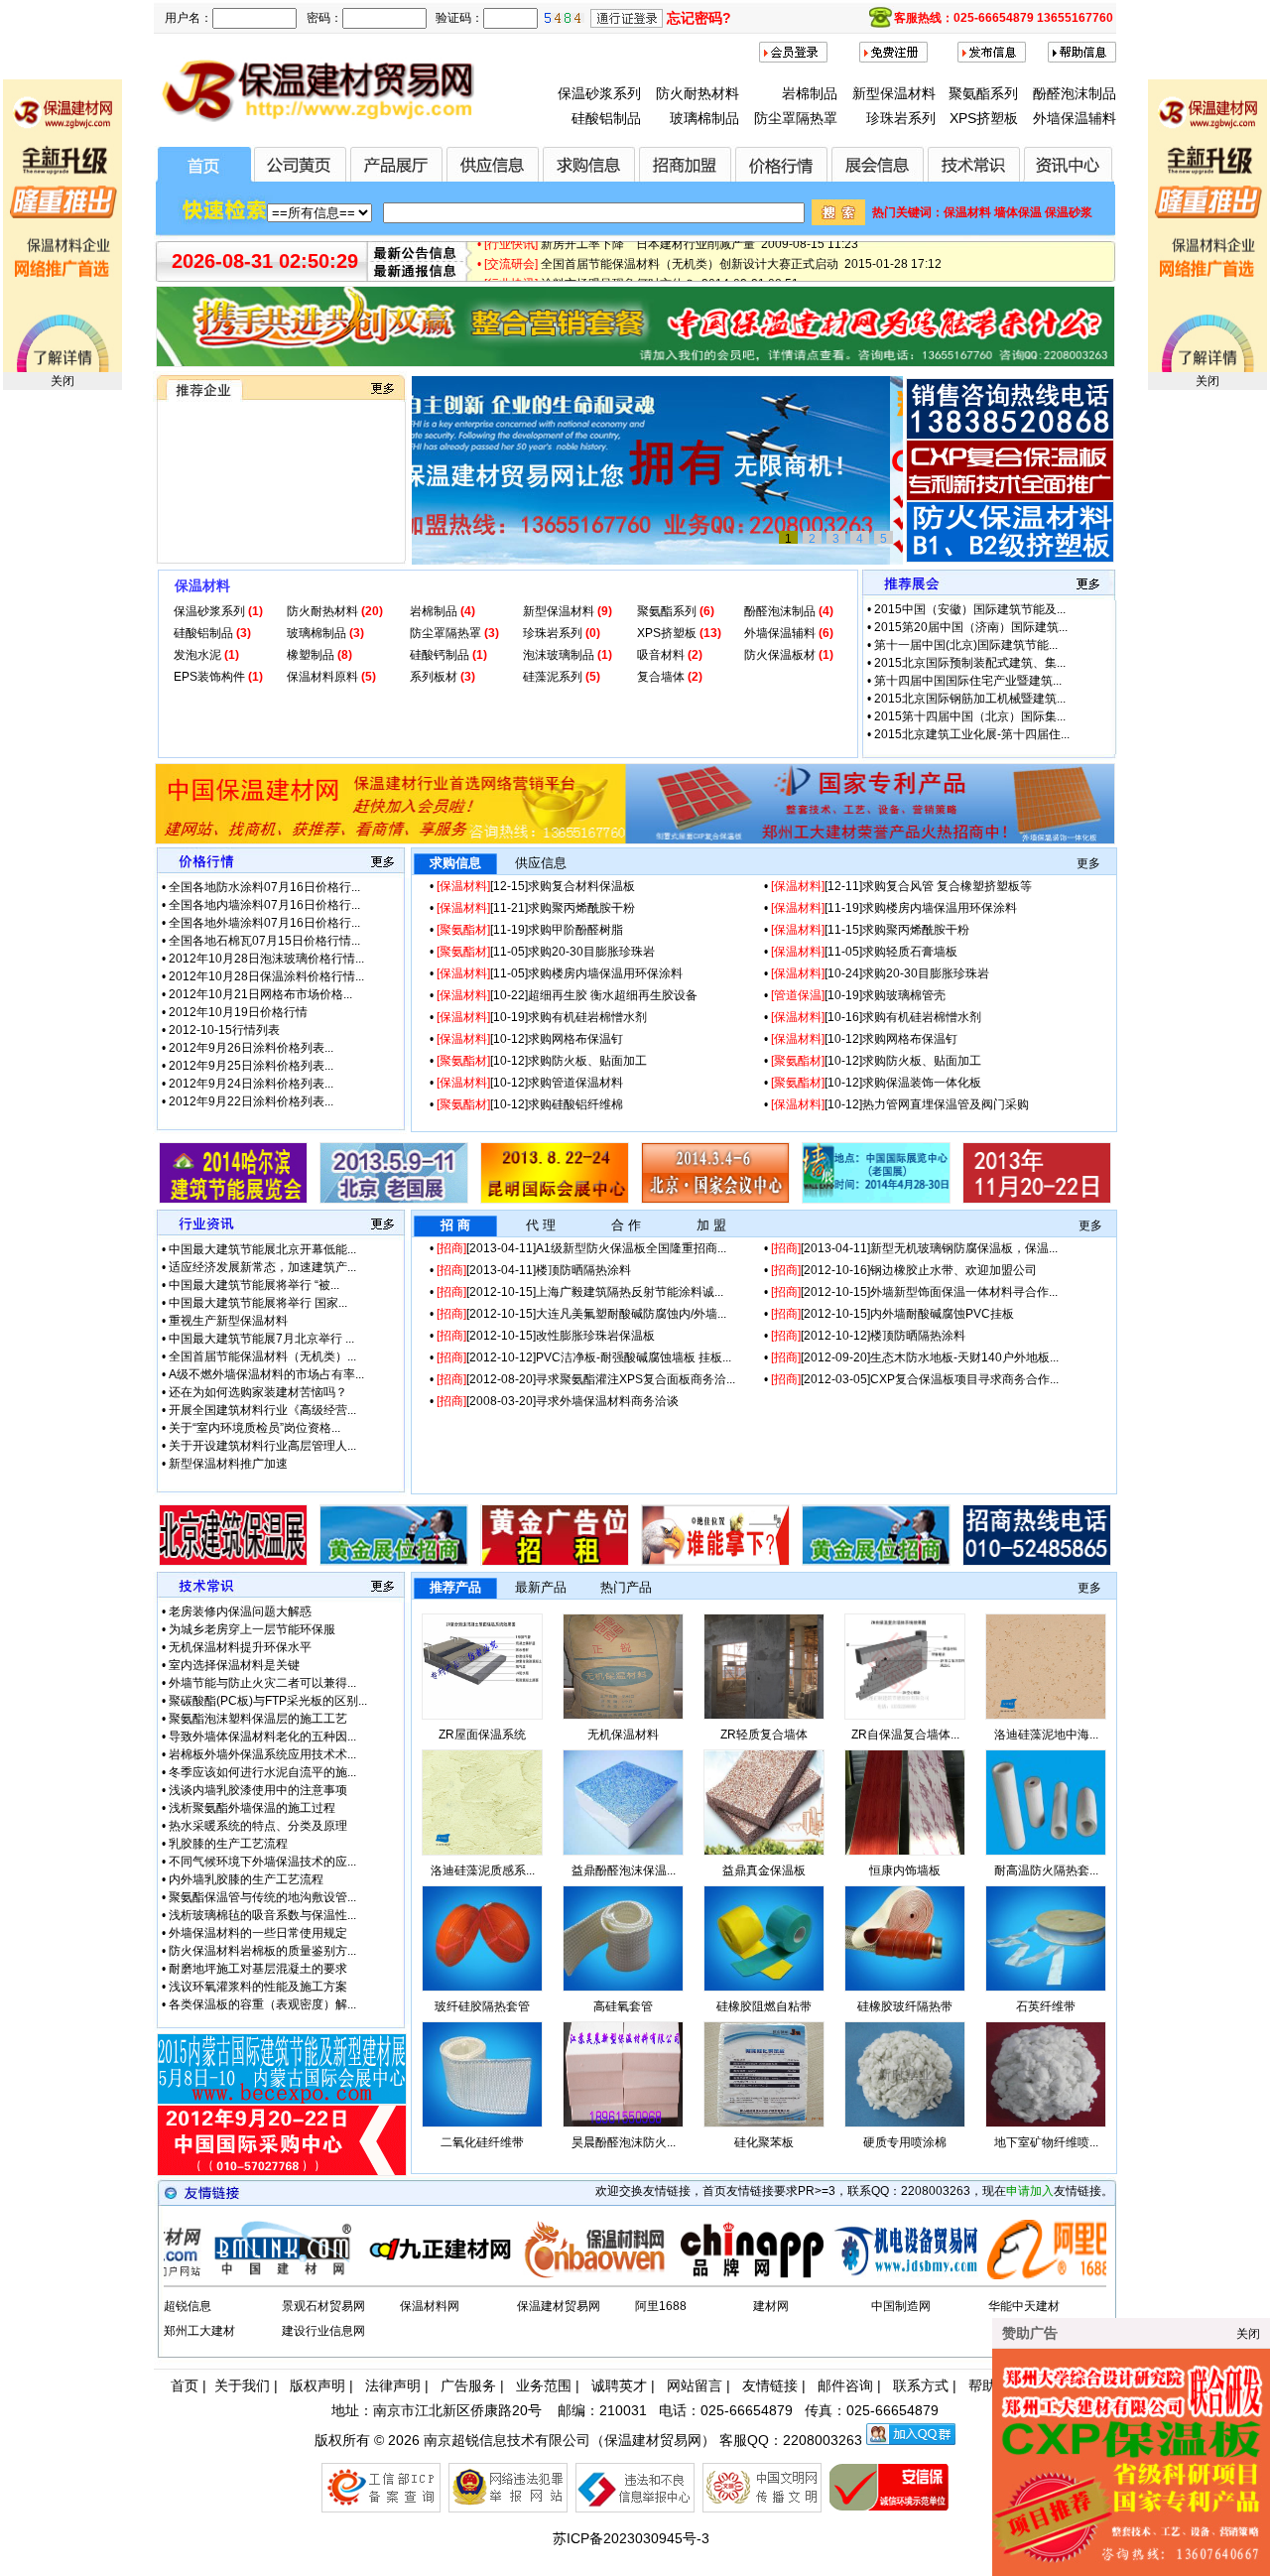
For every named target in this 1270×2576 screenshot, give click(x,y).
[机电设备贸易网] (827, 2275)
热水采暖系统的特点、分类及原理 (258, 1826)
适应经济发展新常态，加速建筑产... (262, 1267)
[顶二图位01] (635, 840)
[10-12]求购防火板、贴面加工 (542, 1061)
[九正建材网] (363, 2275)
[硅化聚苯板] (764, 2124)
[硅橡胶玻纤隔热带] (905, 1988)
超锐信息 (188, 2306)
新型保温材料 (894, 93)
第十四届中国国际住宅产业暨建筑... (968, 681)
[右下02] (282, 2101)
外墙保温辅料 (1075, 118)
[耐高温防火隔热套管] (1046, 1852)
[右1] (1010, 436)
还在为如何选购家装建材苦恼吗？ (258, 1392)
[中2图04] (715, 1562)
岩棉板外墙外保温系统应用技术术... (262, 1754)
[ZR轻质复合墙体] (764, 1716)
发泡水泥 (199, 655)
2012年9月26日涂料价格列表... (251, 1048)
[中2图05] (876, 1562)
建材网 (771, 2306)
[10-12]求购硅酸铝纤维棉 (530, 1104)
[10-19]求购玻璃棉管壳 (858, 995)
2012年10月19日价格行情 (238, 1012)
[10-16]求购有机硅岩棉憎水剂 (876, 1017)
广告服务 (468, 2385)
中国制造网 (901, 2306)
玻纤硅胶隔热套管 (482, 2006)
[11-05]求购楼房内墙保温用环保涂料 (560, 973)
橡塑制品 (312, 655)
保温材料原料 (324, 677)
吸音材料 (662, 655)
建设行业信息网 (323, 2331)
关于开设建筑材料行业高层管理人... (262, 1446)
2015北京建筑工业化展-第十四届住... (972, 734)
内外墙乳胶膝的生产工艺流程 (246, 1879)
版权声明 (317, 2385)
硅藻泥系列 (554, 677)
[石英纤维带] (1046, 1988)
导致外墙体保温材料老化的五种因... (262, 1737)
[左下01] (282, 2172)
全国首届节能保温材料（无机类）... (262, 1356)
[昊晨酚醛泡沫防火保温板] (623, 2124)
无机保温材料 (623, 1735)
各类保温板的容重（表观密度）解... (262, 2004)
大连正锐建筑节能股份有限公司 (254, 513)
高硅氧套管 (623, 2006)
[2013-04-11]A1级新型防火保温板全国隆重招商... (581, 1248)
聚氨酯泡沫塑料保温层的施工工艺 (258, 1719)
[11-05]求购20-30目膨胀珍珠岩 (546, 952)
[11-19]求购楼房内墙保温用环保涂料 (894, 908)
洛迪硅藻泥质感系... (483, 1870)
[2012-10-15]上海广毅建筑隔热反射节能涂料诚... (580, 1292)
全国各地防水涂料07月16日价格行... (264, 887)
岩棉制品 (810, 93)
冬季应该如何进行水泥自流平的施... (262, 1772)
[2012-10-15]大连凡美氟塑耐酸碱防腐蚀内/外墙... (581, 1314)
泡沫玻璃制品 (560, 655)
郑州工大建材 (199, 2331)
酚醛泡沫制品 (1075, 93)
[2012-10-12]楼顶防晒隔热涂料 (868, 1336)
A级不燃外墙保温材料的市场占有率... (266, 1374)
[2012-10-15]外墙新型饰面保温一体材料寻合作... (914, 1292)
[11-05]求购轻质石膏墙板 (864, 952)
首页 (185, 2385)
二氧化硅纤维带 (482, 2142)
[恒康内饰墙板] (905, 1852)
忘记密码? (699, 18)
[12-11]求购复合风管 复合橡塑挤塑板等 (901, 886)
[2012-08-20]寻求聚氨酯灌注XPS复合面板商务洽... (586, 1379)
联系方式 (921, 2385)
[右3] (1010, 559)
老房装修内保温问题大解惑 (240, 1611)
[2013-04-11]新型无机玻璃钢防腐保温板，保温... (914, 1248)
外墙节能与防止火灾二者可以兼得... (262, 1683)
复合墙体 (662, 677)
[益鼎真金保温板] (764, 1852)
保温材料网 (430, 2306)
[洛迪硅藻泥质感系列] (482, 1852)
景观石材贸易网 (323, 2306)
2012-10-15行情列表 (224, 1030)
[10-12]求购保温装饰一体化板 (876, 1083)
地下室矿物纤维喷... (1046, 2142)
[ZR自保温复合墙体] (905, 1716)
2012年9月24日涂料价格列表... (251, 1084)
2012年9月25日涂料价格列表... (251, 1066)
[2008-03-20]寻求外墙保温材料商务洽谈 (558, 1401)
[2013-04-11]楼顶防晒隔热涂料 (534, 1270)
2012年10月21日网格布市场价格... (260, 994)
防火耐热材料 (698, 93)
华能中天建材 (1024, 2306)
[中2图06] (1037, 1562)
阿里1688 (661, 2306)
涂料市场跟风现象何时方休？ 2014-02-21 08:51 (670, 250)
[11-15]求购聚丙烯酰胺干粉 (870, 930)
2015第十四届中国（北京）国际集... (970, 716)
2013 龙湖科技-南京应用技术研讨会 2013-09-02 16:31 (687, 270)
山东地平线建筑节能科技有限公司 (259, 549)
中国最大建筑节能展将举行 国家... (258, 1303)
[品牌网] (673, 2275)
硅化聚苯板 (764, 2142)
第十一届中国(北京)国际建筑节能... (966, 645)
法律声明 (393, 2385)
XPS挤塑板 (984, 118)
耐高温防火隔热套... (1046, 1870)
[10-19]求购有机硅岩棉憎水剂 (542, 1017)
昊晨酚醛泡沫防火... (624, 2142)
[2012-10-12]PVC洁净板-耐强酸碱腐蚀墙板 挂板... (584, 1357)
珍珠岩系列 (901, 118)
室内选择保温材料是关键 (234, 1665)
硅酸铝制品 (606, 118)
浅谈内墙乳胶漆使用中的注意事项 (258, 1790)
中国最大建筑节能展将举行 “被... (254, 1285)
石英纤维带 (1046, 2006)
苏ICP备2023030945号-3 (631, 2538)
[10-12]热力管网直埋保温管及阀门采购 (900, 1104)
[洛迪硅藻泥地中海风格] (1046, 1716)
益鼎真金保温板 (764, 1870)
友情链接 (770, 2385)
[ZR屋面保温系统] (482, 1716)
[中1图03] (555, 1200)
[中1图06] (1037, 1200)
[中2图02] (394, 1562)
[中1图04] (715, 1200)
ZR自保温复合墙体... (905, 1735)
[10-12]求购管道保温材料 (530, 1083)
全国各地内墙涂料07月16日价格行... (264, 905)
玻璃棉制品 (704, 118)
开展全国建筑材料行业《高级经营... (262, 1410)
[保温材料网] (518, 2275)
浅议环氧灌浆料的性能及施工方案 (258, 1987)
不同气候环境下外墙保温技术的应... (262, 1862)
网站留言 (695, 2385)
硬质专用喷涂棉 (905, 2142)
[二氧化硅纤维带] (482, 2124)
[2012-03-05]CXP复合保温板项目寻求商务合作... (915, 1379)
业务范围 (544, 2385)
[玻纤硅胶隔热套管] (482, 1988)
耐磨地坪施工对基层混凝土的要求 (258, 1969)
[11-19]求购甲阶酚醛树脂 (530, 930)
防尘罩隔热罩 (796, 118)
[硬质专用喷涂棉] (905, 2124)
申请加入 (1030, 2191)
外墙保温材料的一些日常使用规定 (258, 1933)
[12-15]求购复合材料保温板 (536, 886)
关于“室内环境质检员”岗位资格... (254, 1428)
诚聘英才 (619, 2385)
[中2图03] (555, 1562)
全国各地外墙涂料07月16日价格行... (264, 923)
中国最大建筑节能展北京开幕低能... (262, 1249)
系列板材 (435, 677)
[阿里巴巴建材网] (982, 2275)
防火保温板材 (781, 655)
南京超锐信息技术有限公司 (507, 2440)
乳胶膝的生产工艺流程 (228, 1844)
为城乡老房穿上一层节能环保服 (252, 1629)
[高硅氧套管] (623, 1988)
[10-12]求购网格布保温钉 (530, 1039)
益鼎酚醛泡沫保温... (624, 1870)
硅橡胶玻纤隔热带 (905, 2006)
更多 (1088, 863)
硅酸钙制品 (441, 655)
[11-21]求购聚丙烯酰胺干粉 (536, 908)
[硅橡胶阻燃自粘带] (764, 1988)
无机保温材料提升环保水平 (240, 1647)
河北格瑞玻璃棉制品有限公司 (248, 531)
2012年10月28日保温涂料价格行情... (266, 976)
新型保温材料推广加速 (228, 1464)
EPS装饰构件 (211, 677)
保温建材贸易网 (559, 2306)
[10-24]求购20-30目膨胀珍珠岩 (880, 973)
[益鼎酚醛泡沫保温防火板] (623, 1852)
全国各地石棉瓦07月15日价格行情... (264, 941)
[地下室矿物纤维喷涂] (1046, 2124)
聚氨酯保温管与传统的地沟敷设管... (262, 1897)
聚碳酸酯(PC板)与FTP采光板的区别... (268, 1701)
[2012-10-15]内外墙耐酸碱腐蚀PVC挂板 (892, 1314)
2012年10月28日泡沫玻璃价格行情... (266, 959)
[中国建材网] (208, 2275)
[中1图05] (876, 1200)
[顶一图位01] (635, 363)
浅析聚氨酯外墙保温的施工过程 (252, 1808)
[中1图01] (233, 1200)
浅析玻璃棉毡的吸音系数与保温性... (262, 1915)
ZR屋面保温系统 (482, 1735)
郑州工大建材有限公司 (230, 495)
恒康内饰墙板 (905, 1870)
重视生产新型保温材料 (228, 1321)
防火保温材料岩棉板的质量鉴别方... (262, 1951)
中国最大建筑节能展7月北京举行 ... (261, 1339)
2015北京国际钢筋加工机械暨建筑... (970, 699)
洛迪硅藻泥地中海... (1046, 1735)
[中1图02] (394, 1200)
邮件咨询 (845, 2385)
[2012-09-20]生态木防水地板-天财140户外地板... (915, 1357)
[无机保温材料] (623, 1716)
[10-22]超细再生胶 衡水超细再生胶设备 (567, 995)
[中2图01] (233, 1562)
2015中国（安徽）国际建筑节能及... (970, 609)
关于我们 (242, 2385)
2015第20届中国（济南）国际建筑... (971, 627)
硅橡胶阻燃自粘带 (764, 2006)
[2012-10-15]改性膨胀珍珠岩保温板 (546, 1336)
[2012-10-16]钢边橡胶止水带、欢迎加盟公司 (904, 1270)
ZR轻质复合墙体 (764, 1735)
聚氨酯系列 (983, 93)
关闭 (63, 381)
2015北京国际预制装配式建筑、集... (970, 663)
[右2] (1010, 497)
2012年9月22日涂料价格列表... (251, 1101)
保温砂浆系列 (599, 93)
